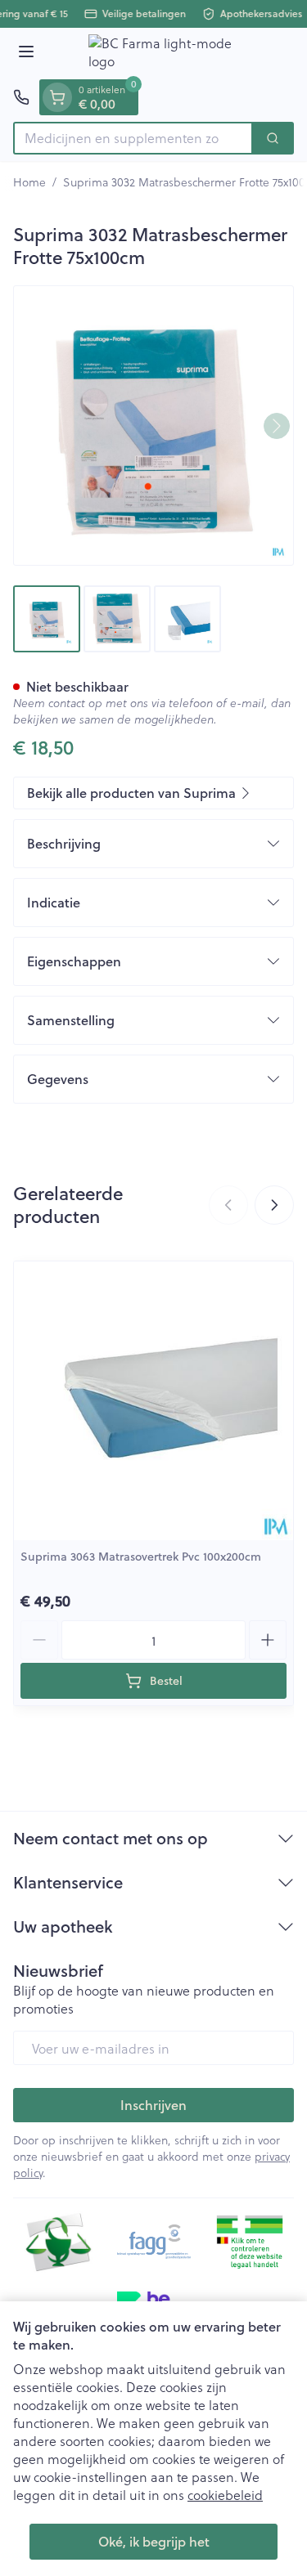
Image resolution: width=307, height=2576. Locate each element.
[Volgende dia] (274, 1205)
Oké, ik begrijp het (154, 2541)
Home (29, 182)
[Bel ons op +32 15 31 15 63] (21, 97)
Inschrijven (153, 2105)
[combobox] (133, 138)
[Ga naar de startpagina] (170, 54)
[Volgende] (277, 426)
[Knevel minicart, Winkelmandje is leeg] (57, 97)
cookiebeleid (225, 2495)
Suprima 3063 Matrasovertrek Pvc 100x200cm (141, 1557)
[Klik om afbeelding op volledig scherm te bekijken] (153, 426)
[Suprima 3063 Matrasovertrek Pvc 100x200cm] (153, 1401)
